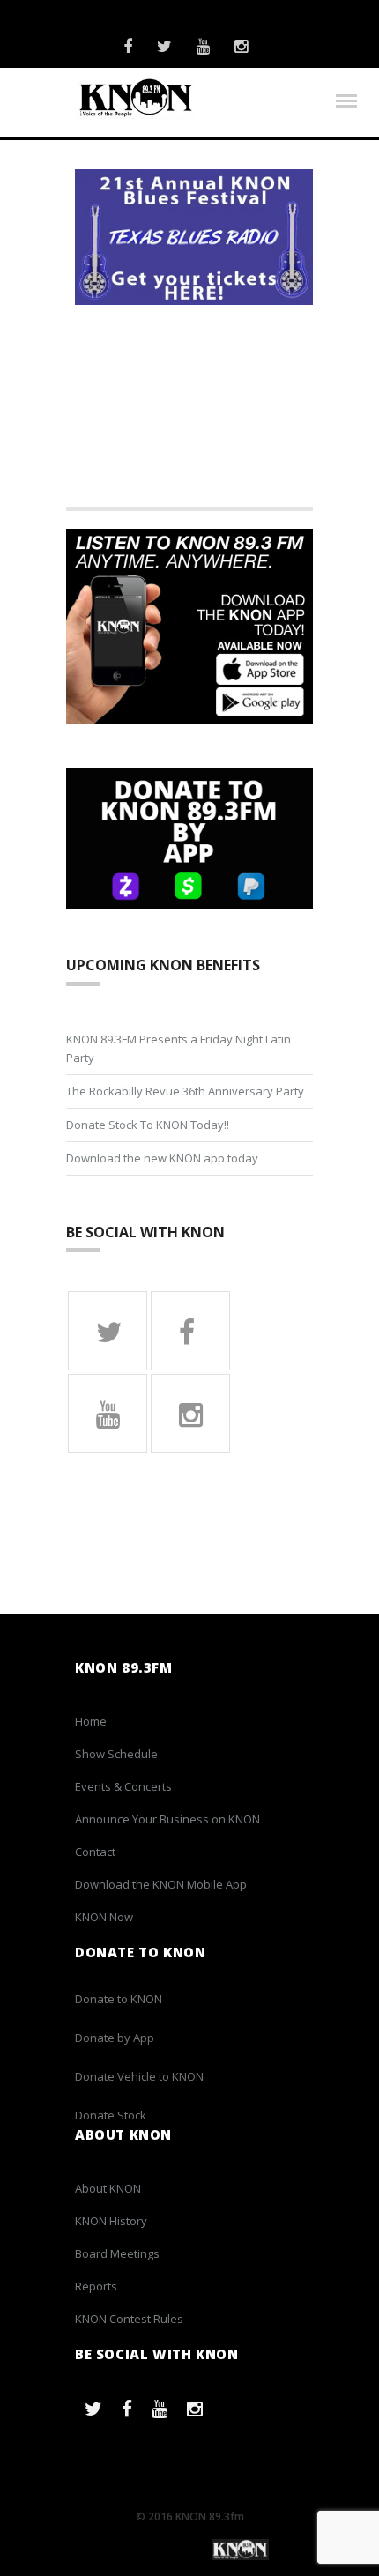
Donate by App (115, 2038)
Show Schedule (116, 1754)
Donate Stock (111, 2115)
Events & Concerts (123, 1786)
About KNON (108, 2188)
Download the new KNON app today (162, 1158)
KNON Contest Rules (129, 2319)
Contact (95, 1852)
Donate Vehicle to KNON (139, 2076)
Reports (96, 2286)
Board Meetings (117, 2253)
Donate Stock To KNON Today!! (148, 1125)
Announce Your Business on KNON (167, 1819)
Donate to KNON (119, 1999)
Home (91, 1721)
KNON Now (104, 1917)
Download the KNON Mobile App (161, 1884)
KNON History (111, 2221)
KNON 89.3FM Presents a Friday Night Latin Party (178, 1048)
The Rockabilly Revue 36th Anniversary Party (185, 1091)
